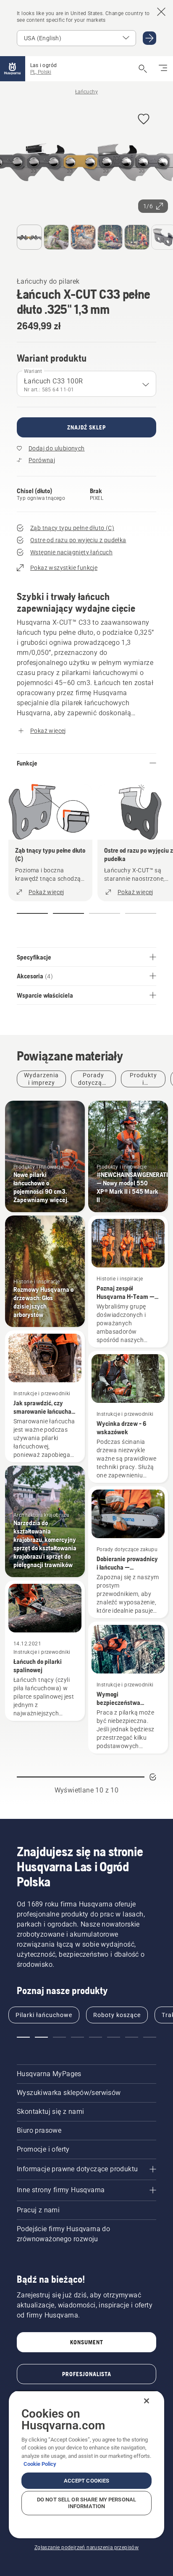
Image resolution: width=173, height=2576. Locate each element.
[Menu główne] (13, 69)
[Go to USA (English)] (149, 38)
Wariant (33, 371)
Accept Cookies (87, 2481)
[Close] (147, 2401)
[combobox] (86, 384)
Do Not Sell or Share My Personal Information (86, 2503)
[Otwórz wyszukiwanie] (143, 69)
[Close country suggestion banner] (161, 12)
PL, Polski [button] (41, 72)
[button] (144, 120)
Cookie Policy (40, 2464)
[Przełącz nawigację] (163, 69)
